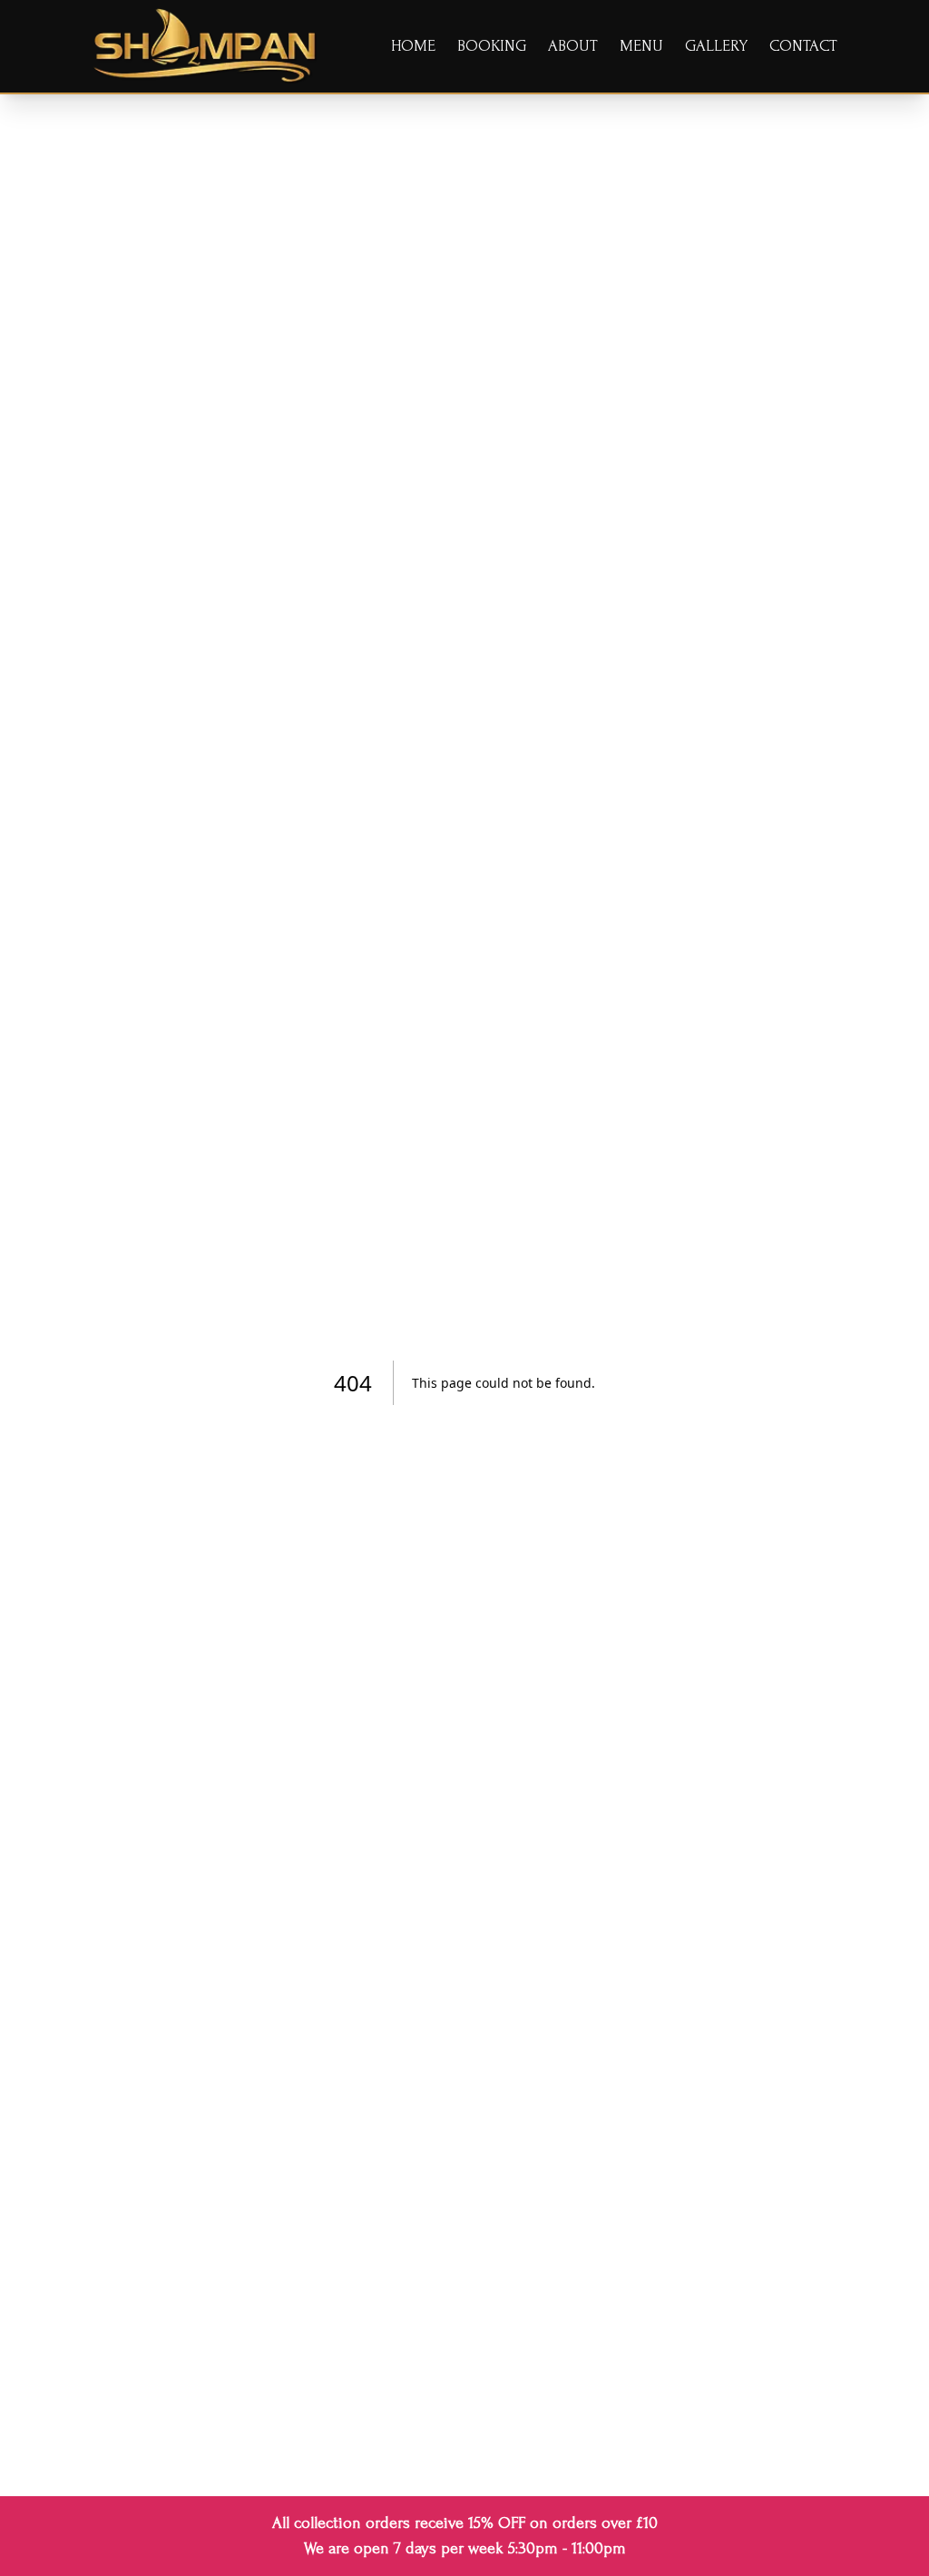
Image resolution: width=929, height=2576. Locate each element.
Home (413, 46)
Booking (492, 46)
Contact (803, 46)
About (573, 46)
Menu (641, 46)
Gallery (716, 46)
